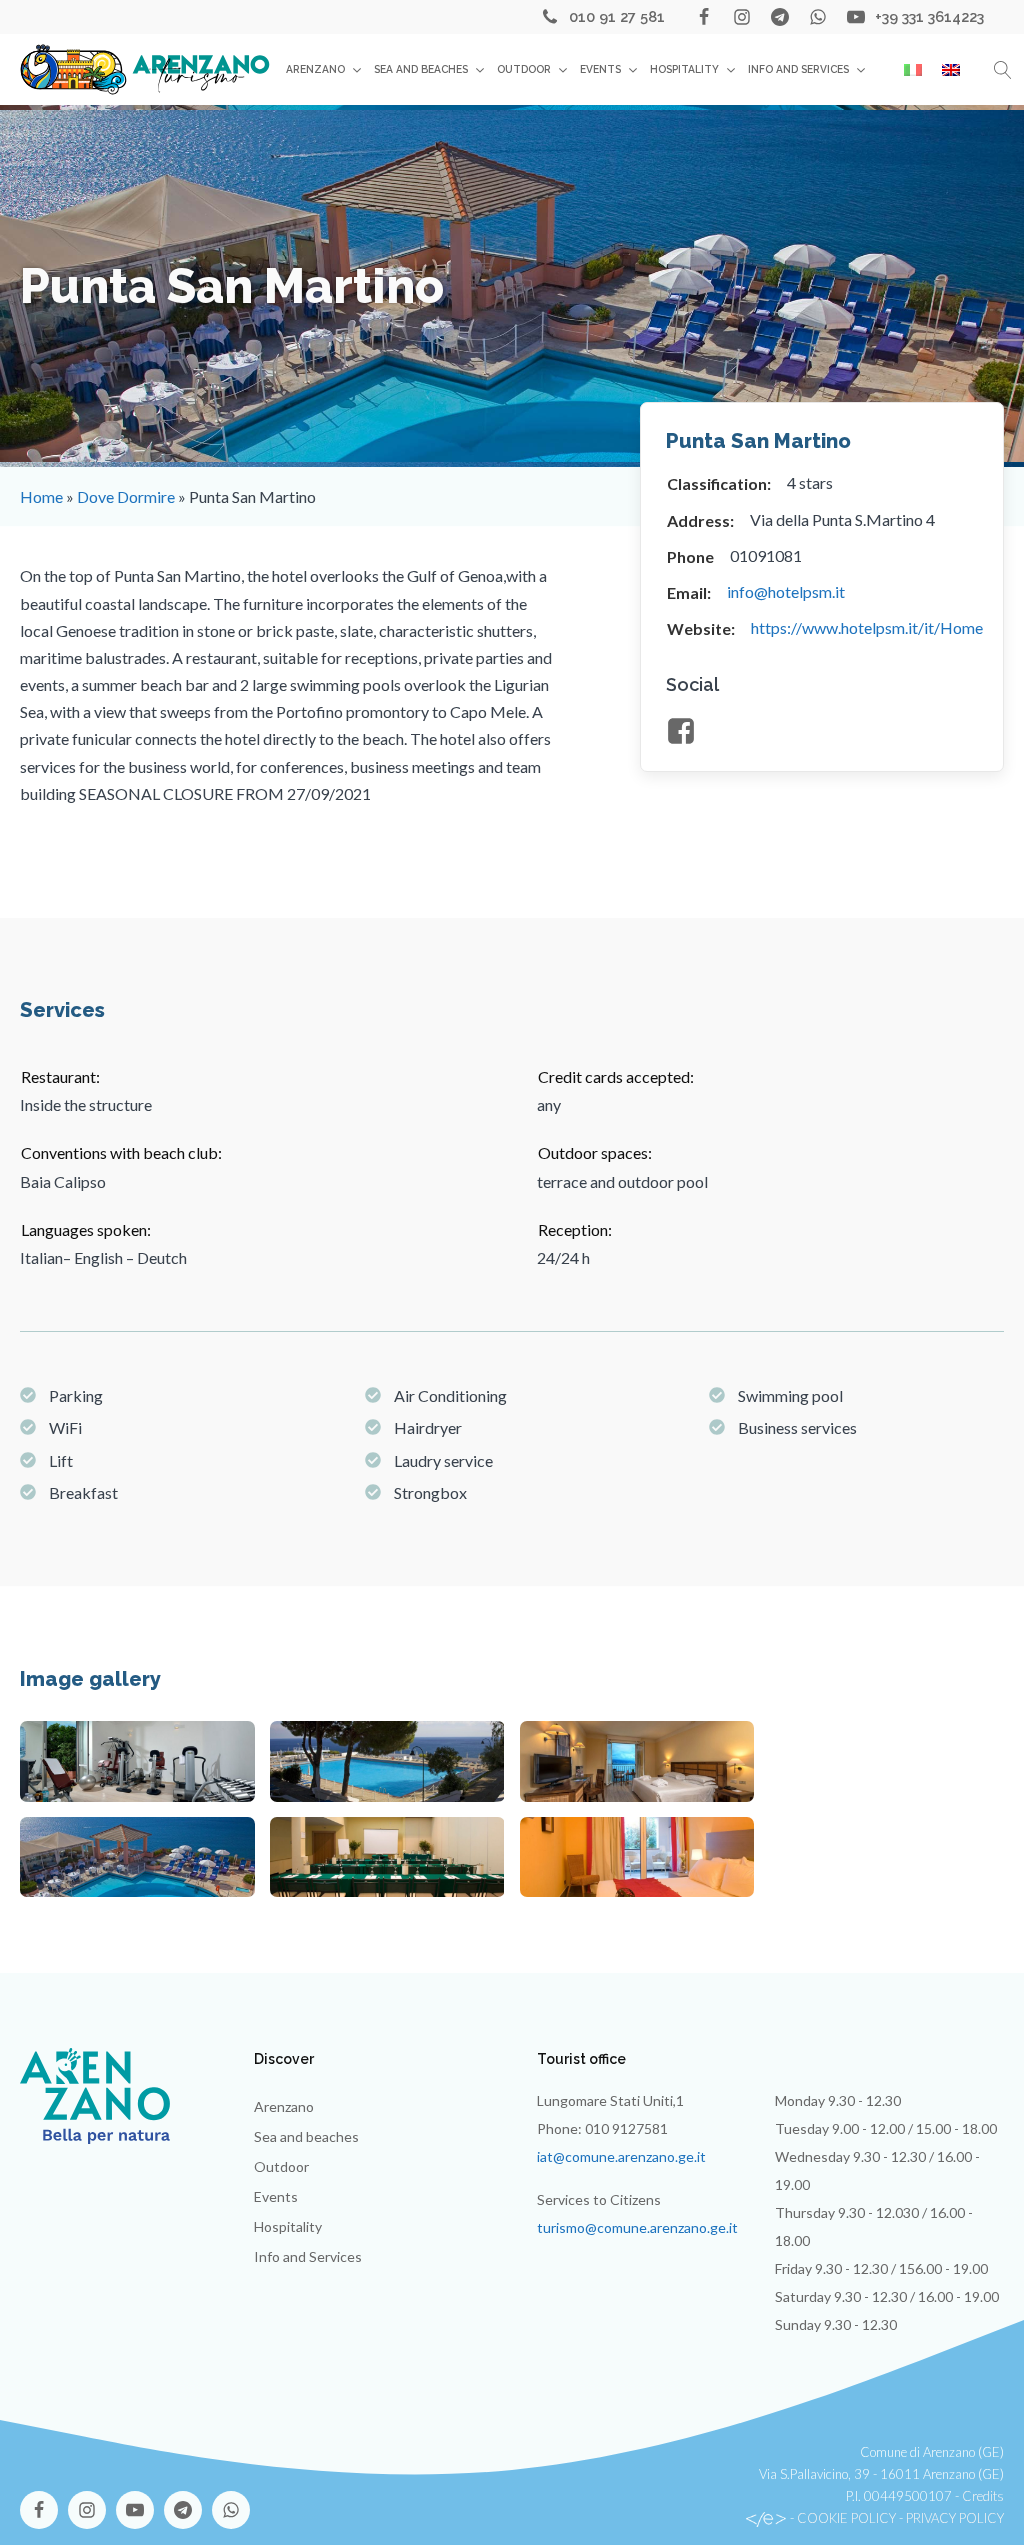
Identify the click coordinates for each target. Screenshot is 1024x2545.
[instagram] (742, 17)
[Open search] (1003, 70)
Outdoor (524, 69)
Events (600, 69)
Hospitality (684, 69)
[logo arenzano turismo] (145, 69)
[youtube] (856, 17)
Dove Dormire (126, 496)
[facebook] (704, 17)
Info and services (798, 69)
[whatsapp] (818, 17)
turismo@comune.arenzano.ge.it (637, 2227)
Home (41, 496)
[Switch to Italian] (913, 70)
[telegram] (780, 17)
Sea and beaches (421, 69)
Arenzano (315, 69)
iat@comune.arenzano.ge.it (621, 2156)
